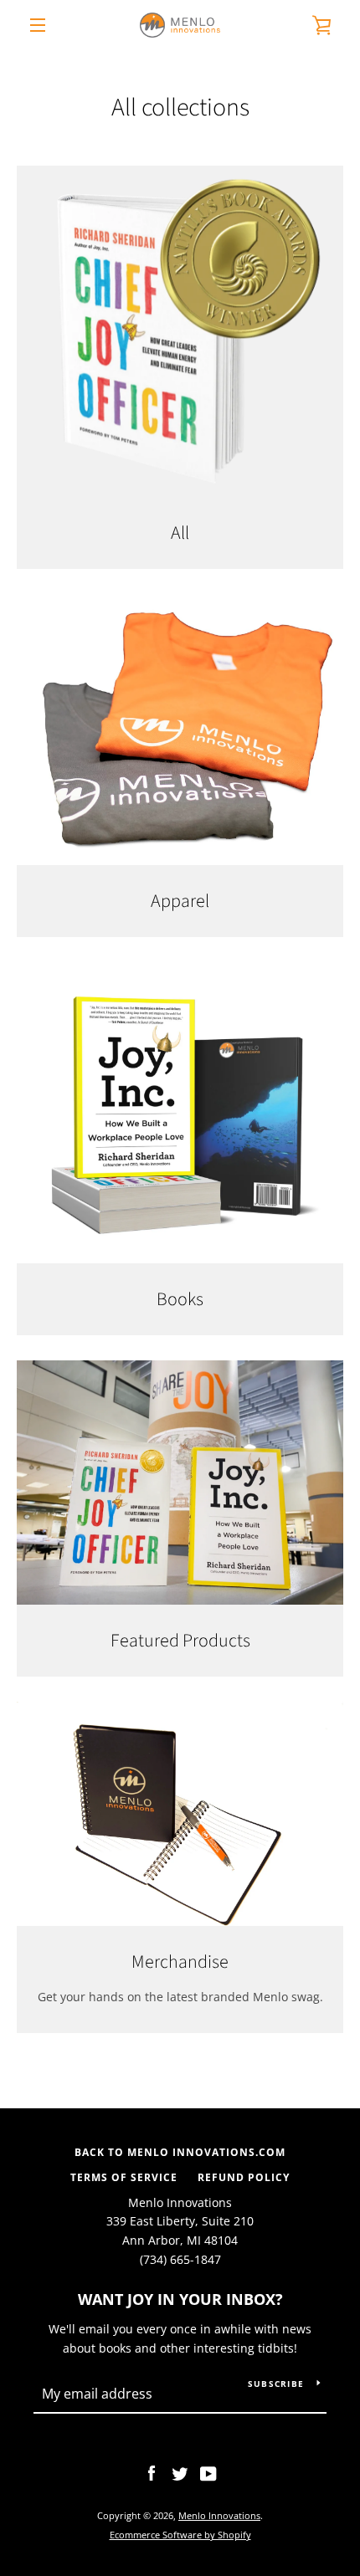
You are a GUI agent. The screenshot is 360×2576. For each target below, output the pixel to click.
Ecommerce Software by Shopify (180, 2535)
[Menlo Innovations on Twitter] (180, 2473)
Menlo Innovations (219, 2515)
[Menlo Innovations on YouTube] (208, 2473)
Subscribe (276, 2384)
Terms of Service (124, 2177)
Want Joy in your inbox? (180, 2299)
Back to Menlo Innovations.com (180, 2152)
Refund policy (244, 2177)
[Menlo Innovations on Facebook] (152, 2473)
